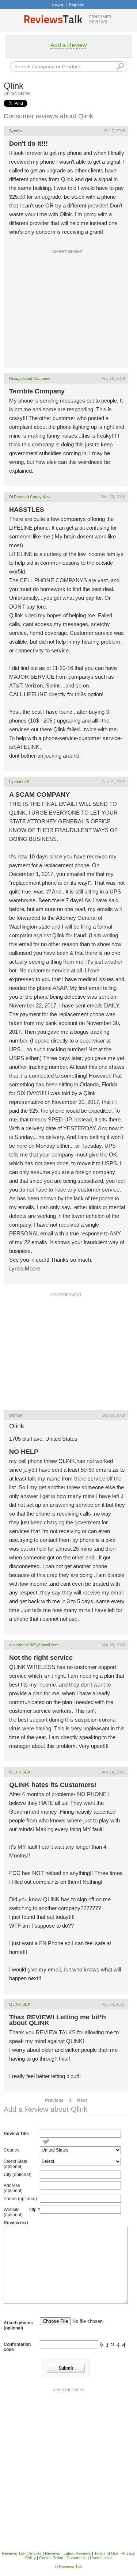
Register (77, 4)
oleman (16, 1415)
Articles (35, 2553)
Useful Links (101, 2558)
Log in (58, 4)
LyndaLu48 (19, 782)
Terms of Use (106, 2553)
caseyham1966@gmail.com (34, 1645)
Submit (66, 2368)
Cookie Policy (51, 2558)
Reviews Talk (14, 2553)
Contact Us (77, 2558)
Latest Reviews (77, 2553)
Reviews (53, 2553)
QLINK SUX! (20, 1772)
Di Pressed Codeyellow (30, 497)
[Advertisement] (68, 328)
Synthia (16, 131)
